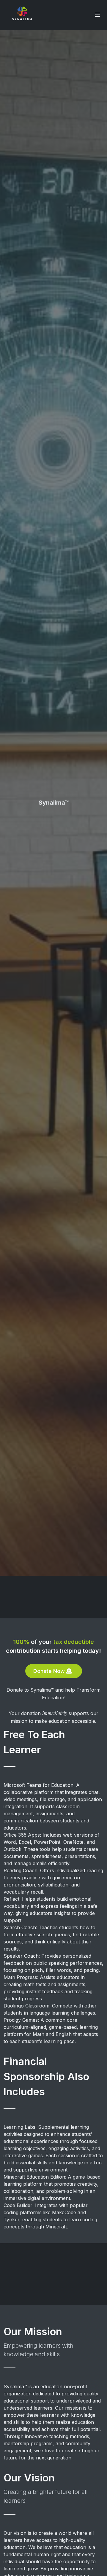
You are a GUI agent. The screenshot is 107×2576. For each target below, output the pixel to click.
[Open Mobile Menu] (97, 15)
